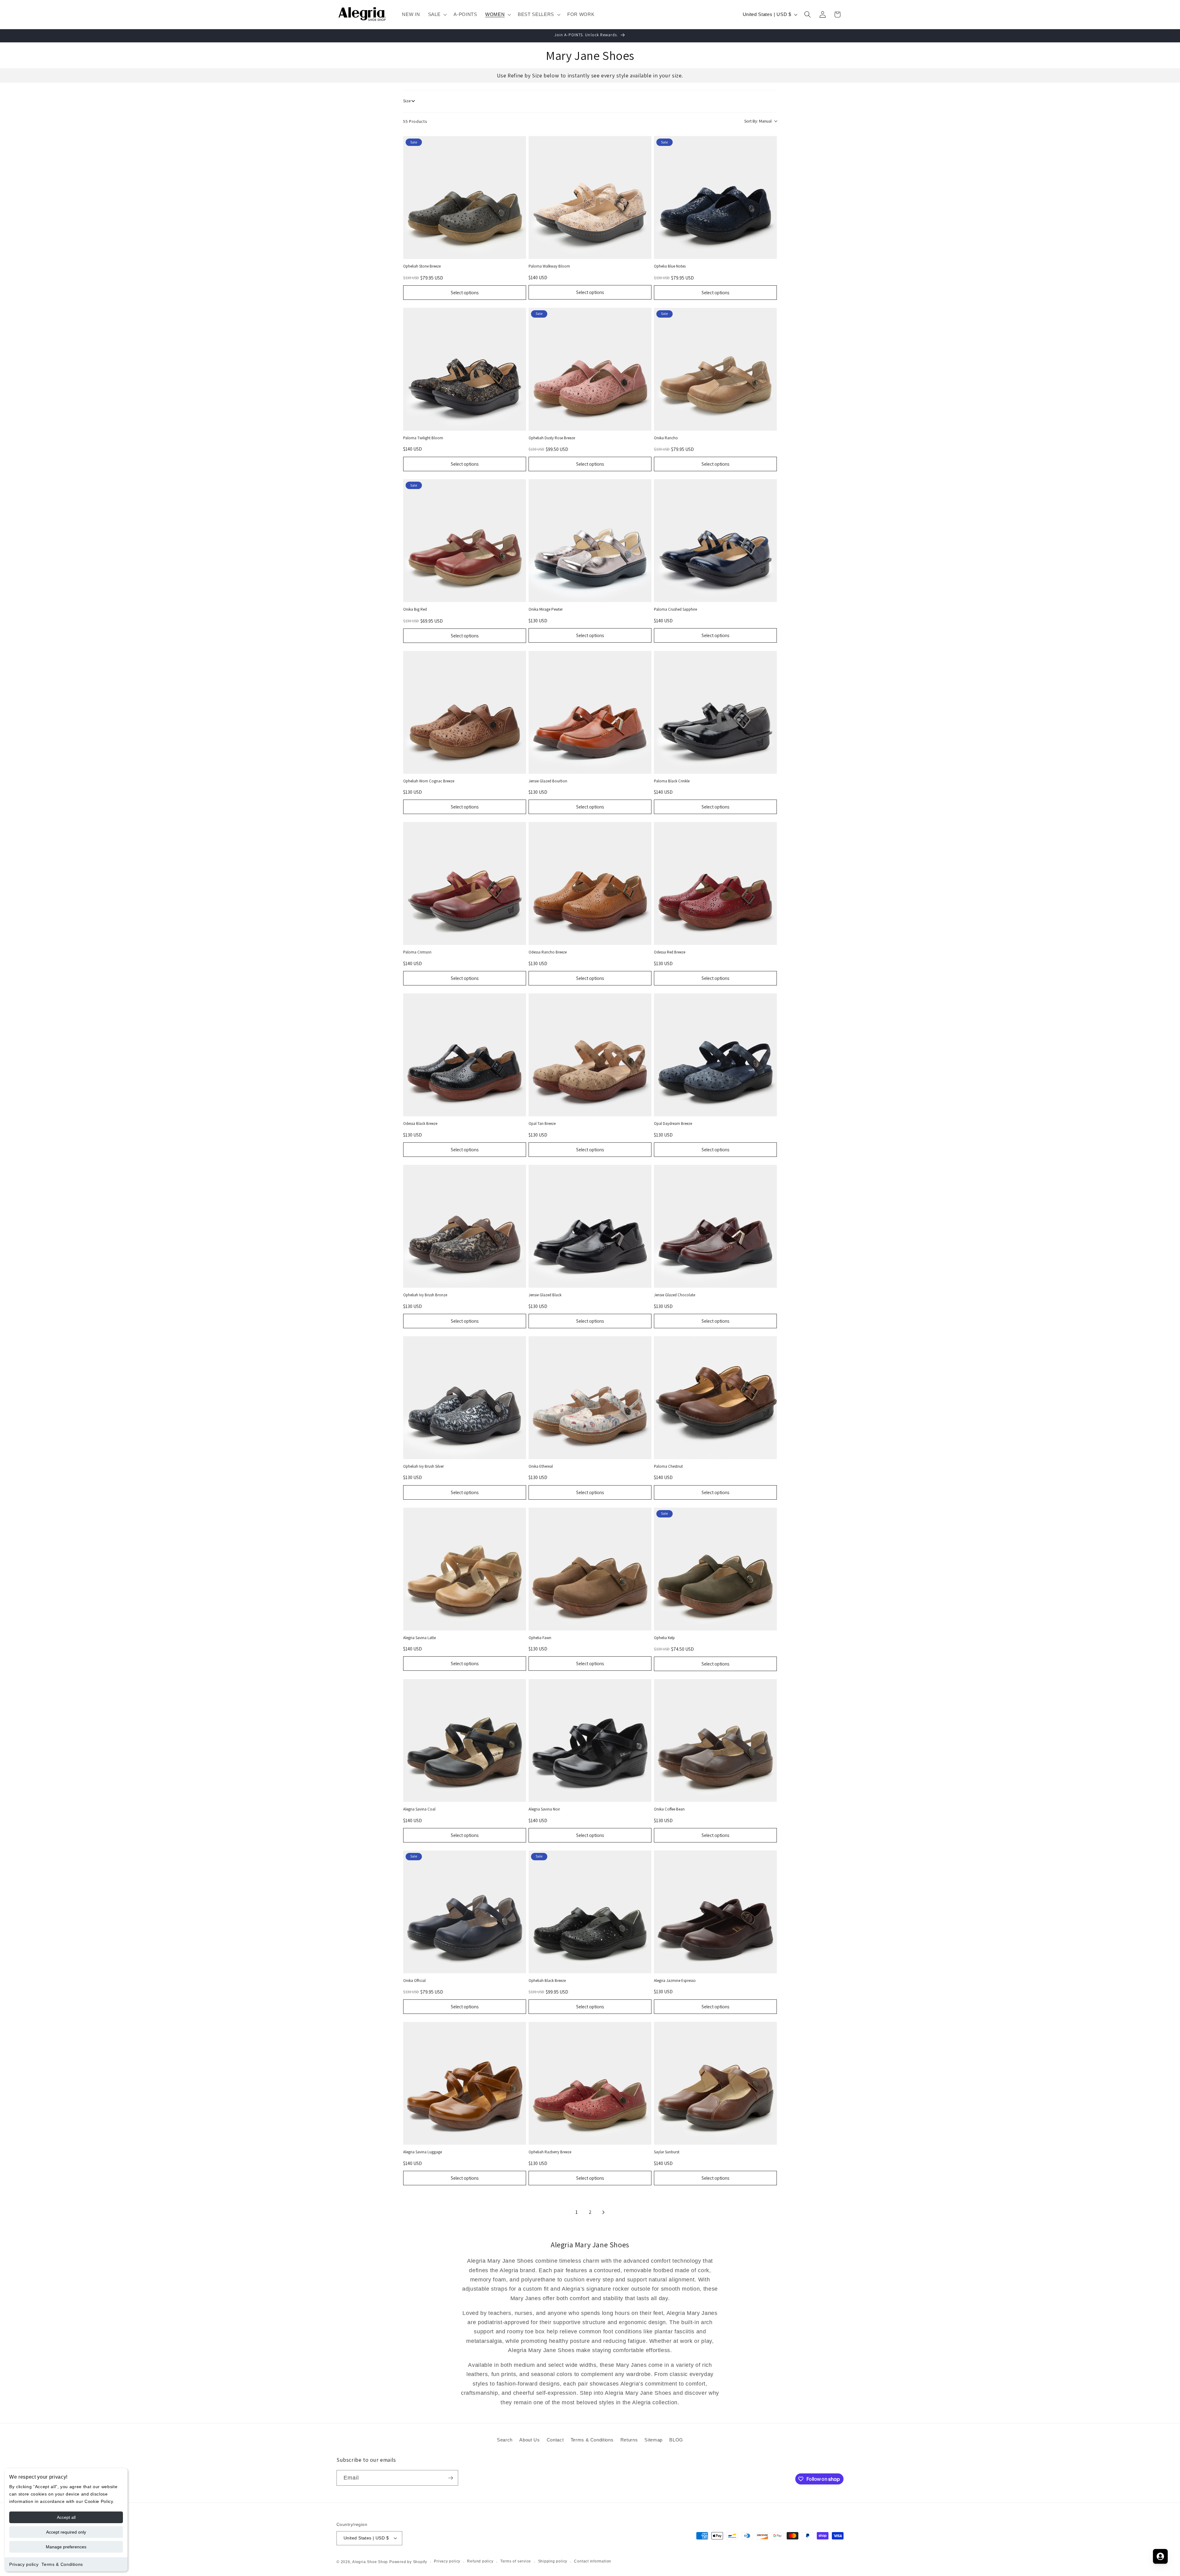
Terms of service (516, 2561)
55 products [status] (415, 121)
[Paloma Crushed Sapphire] (715, 541)
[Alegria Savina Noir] (590, 1740)
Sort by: (758, 121)
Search (505, 2440)
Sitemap (653, 2440)
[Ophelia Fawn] (590, 1569)
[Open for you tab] (1160, 2556)
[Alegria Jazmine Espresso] (715, 1912)
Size (407, 101)
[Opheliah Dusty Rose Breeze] (590, 369)
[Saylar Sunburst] (715, 2083)
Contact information (593, 2561)
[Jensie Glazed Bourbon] (590, 712)
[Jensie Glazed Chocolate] (715, 1226)
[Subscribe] (450, 2478)
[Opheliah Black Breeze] (590, 1912)
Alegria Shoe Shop (370, 2562)
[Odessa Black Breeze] (465, 1055)
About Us (529, 2440)
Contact (555, 2440)
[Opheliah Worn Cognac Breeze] (465, 712)
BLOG (676, 2440)
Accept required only (66, 2532)
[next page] (604, 2212)
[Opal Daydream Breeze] (715, 1055)
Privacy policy (24, 2564)
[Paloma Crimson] (465, 883)
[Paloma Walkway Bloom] (590, 198)
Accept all (66, 2517)
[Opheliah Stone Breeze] (465, 198)
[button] (437, 14)
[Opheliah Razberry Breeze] (590, 2083)
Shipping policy (553, 2561)
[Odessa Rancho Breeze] (590, 883)
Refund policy (480, 2561)
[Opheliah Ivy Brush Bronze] (465, 1226)
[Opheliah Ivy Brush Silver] (465, 1398)
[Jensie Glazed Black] (590, 1226)
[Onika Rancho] (715, 369)
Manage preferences (66, 2547)
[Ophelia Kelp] (715, 1569)
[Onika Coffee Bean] (715, 1740)
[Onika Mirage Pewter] (590, 541)
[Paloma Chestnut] (715, 1398)
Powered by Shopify (408, 2562)
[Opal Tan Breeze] (590, 1055)
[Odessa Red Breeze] (715, 883)
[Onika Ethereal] (590, 1398)
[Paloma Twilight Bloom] (465, 369)
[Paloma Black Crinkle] (715, 712)
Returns (629, 2440)
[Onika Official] (465, 1912)
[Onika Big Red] (465, 541)
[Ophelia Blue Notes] (715, 198)
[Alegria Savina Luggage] (465, 2083)
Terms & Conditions (62, 2564)
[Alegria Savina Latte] (465, 1569)
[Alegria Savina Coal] (465, 1740)
